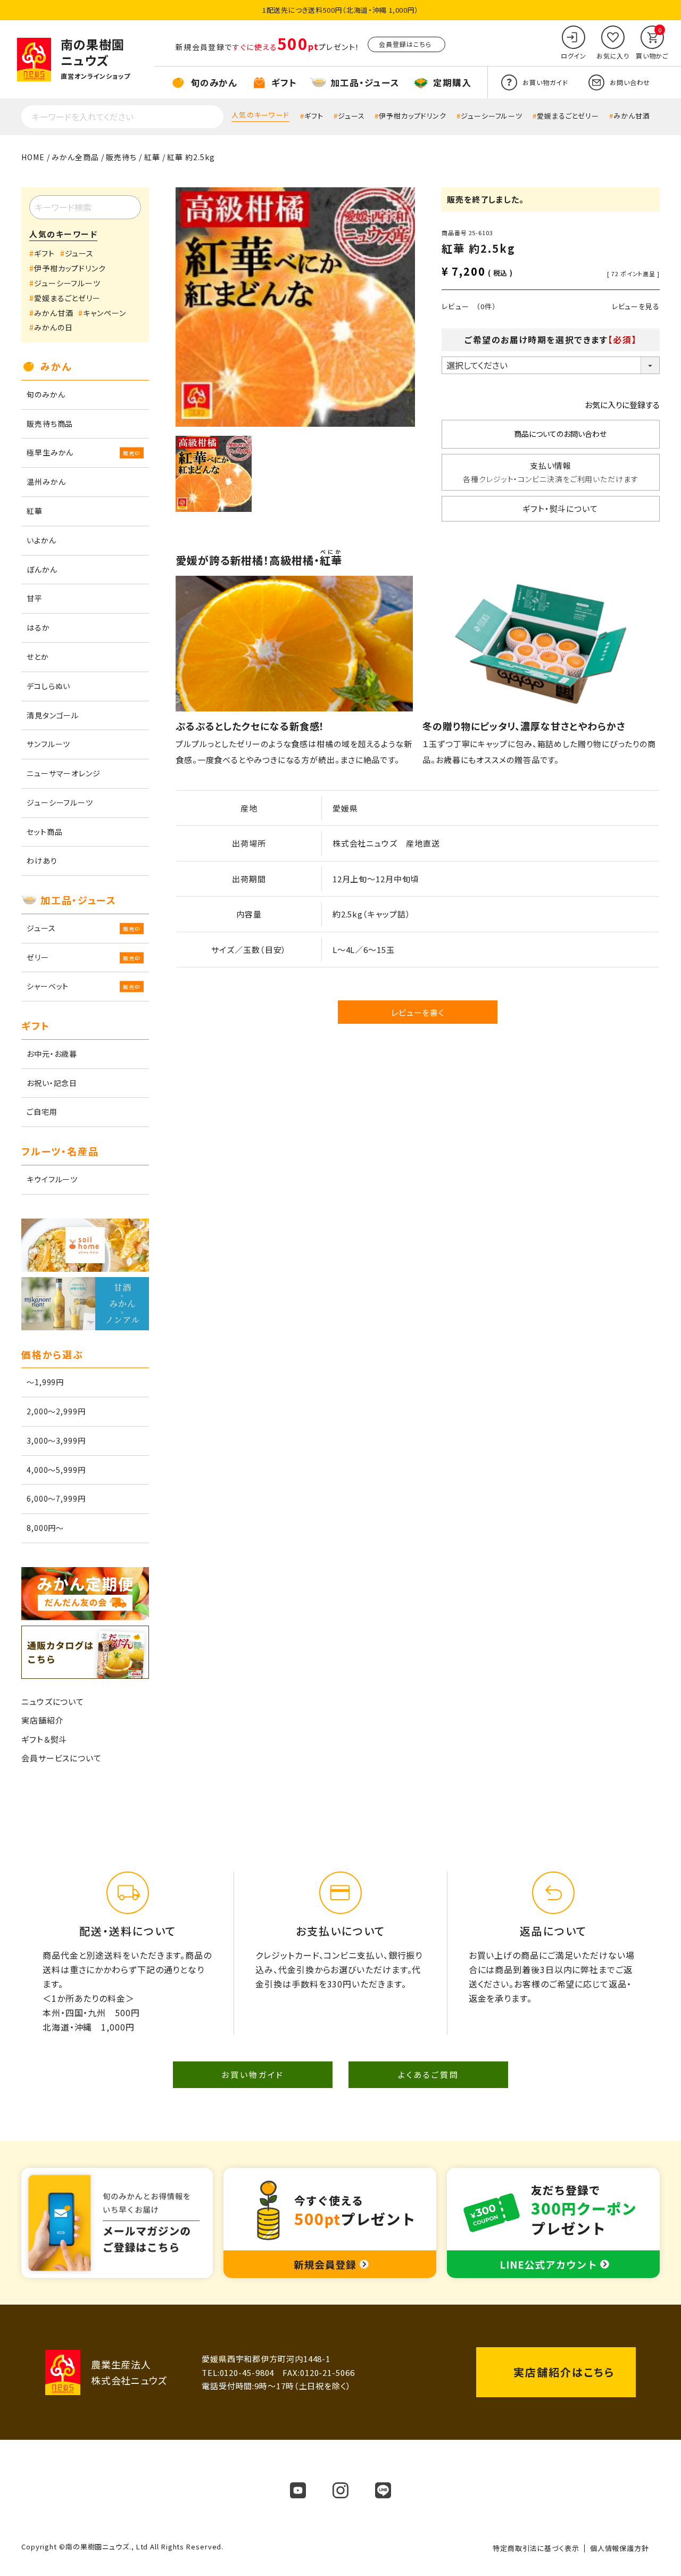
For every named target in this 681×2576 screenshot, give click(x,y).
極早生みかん (50, 452)
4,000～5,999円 (56, 1470)
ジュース (351, 116)
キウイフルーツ (52, 1179)
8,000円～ (45, 1528)
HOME (33, 157)
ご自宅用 (42, 1112)
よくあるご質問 (429, 2074)
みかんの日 (53, 327)
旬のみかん (46, 394)
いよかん (41, 540)
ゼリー (38, 957)
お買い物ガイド (253, 2074)
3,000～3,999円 (56, 1440)
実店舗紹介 (43, 1720)
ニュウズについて (53, 1701)
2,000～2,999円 (56, 1411)
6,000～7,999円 (56, 1498)
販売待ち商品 (50, 424)
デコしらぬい (48, 686)
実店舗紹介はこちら (564, 2372)
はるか (38, 627)
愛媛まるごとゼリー (568, 116)
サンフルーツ (48, 744)
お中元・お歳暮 (52, 1054)
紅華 (152, 157)
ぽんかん (42, 569)
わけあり (42, 860)
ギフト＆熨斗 (44, 1739)
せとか (38, 657)
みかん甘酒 (632, 116)
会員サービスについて (61, 1758)
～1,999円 (45, 1382)
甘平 (35, 598)
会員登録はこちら (405, 44)
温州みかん (46, 482)
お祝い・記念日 (52, 1083)
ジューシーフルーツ (492, 116)
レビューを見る (636, 306)
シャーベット (48, 986)
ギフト (314, 116)
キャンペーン (104, 313)
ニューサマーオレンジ (64, 773)
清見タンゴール (53, 715)
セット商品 (45, 832)
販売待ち (121, 157)
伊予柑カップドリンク (413, 116)
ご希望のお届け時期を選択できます (551, 339)
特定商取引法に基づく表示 (536, 2548)
